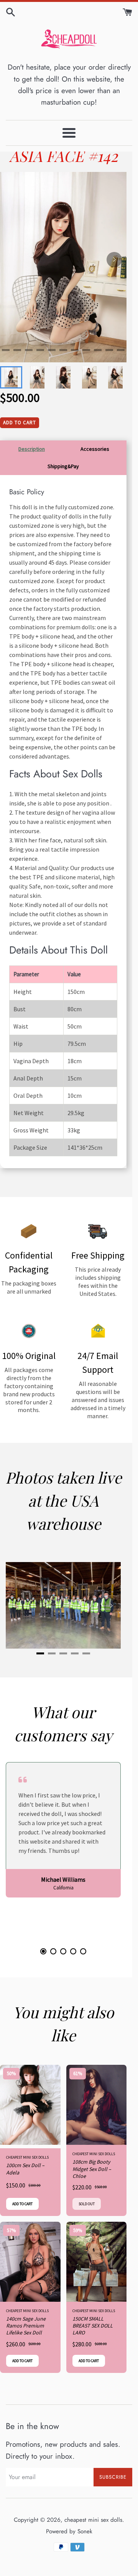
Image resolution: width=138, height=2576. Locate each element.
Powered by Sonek (69, 2531)
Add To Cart (20, 423)
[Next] (114, 260)
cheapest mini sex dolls (93, 2520)
